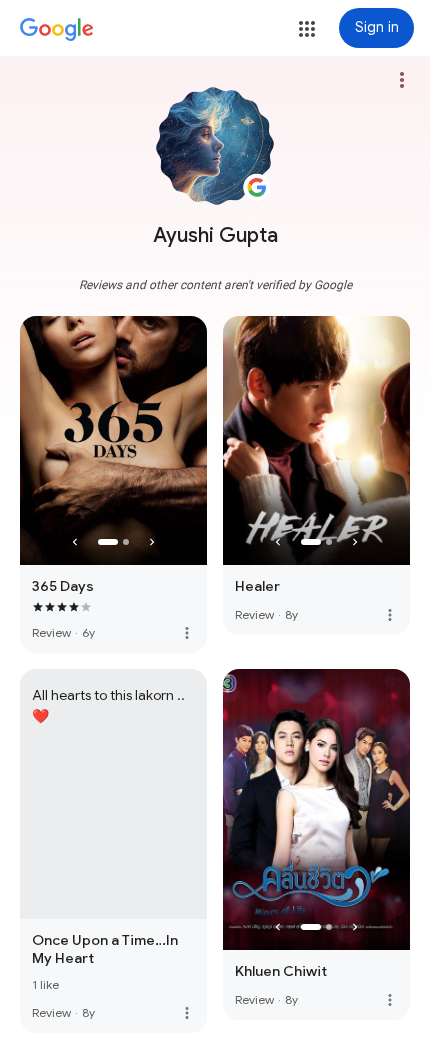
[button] (307, 29)
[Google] (57, 30)
